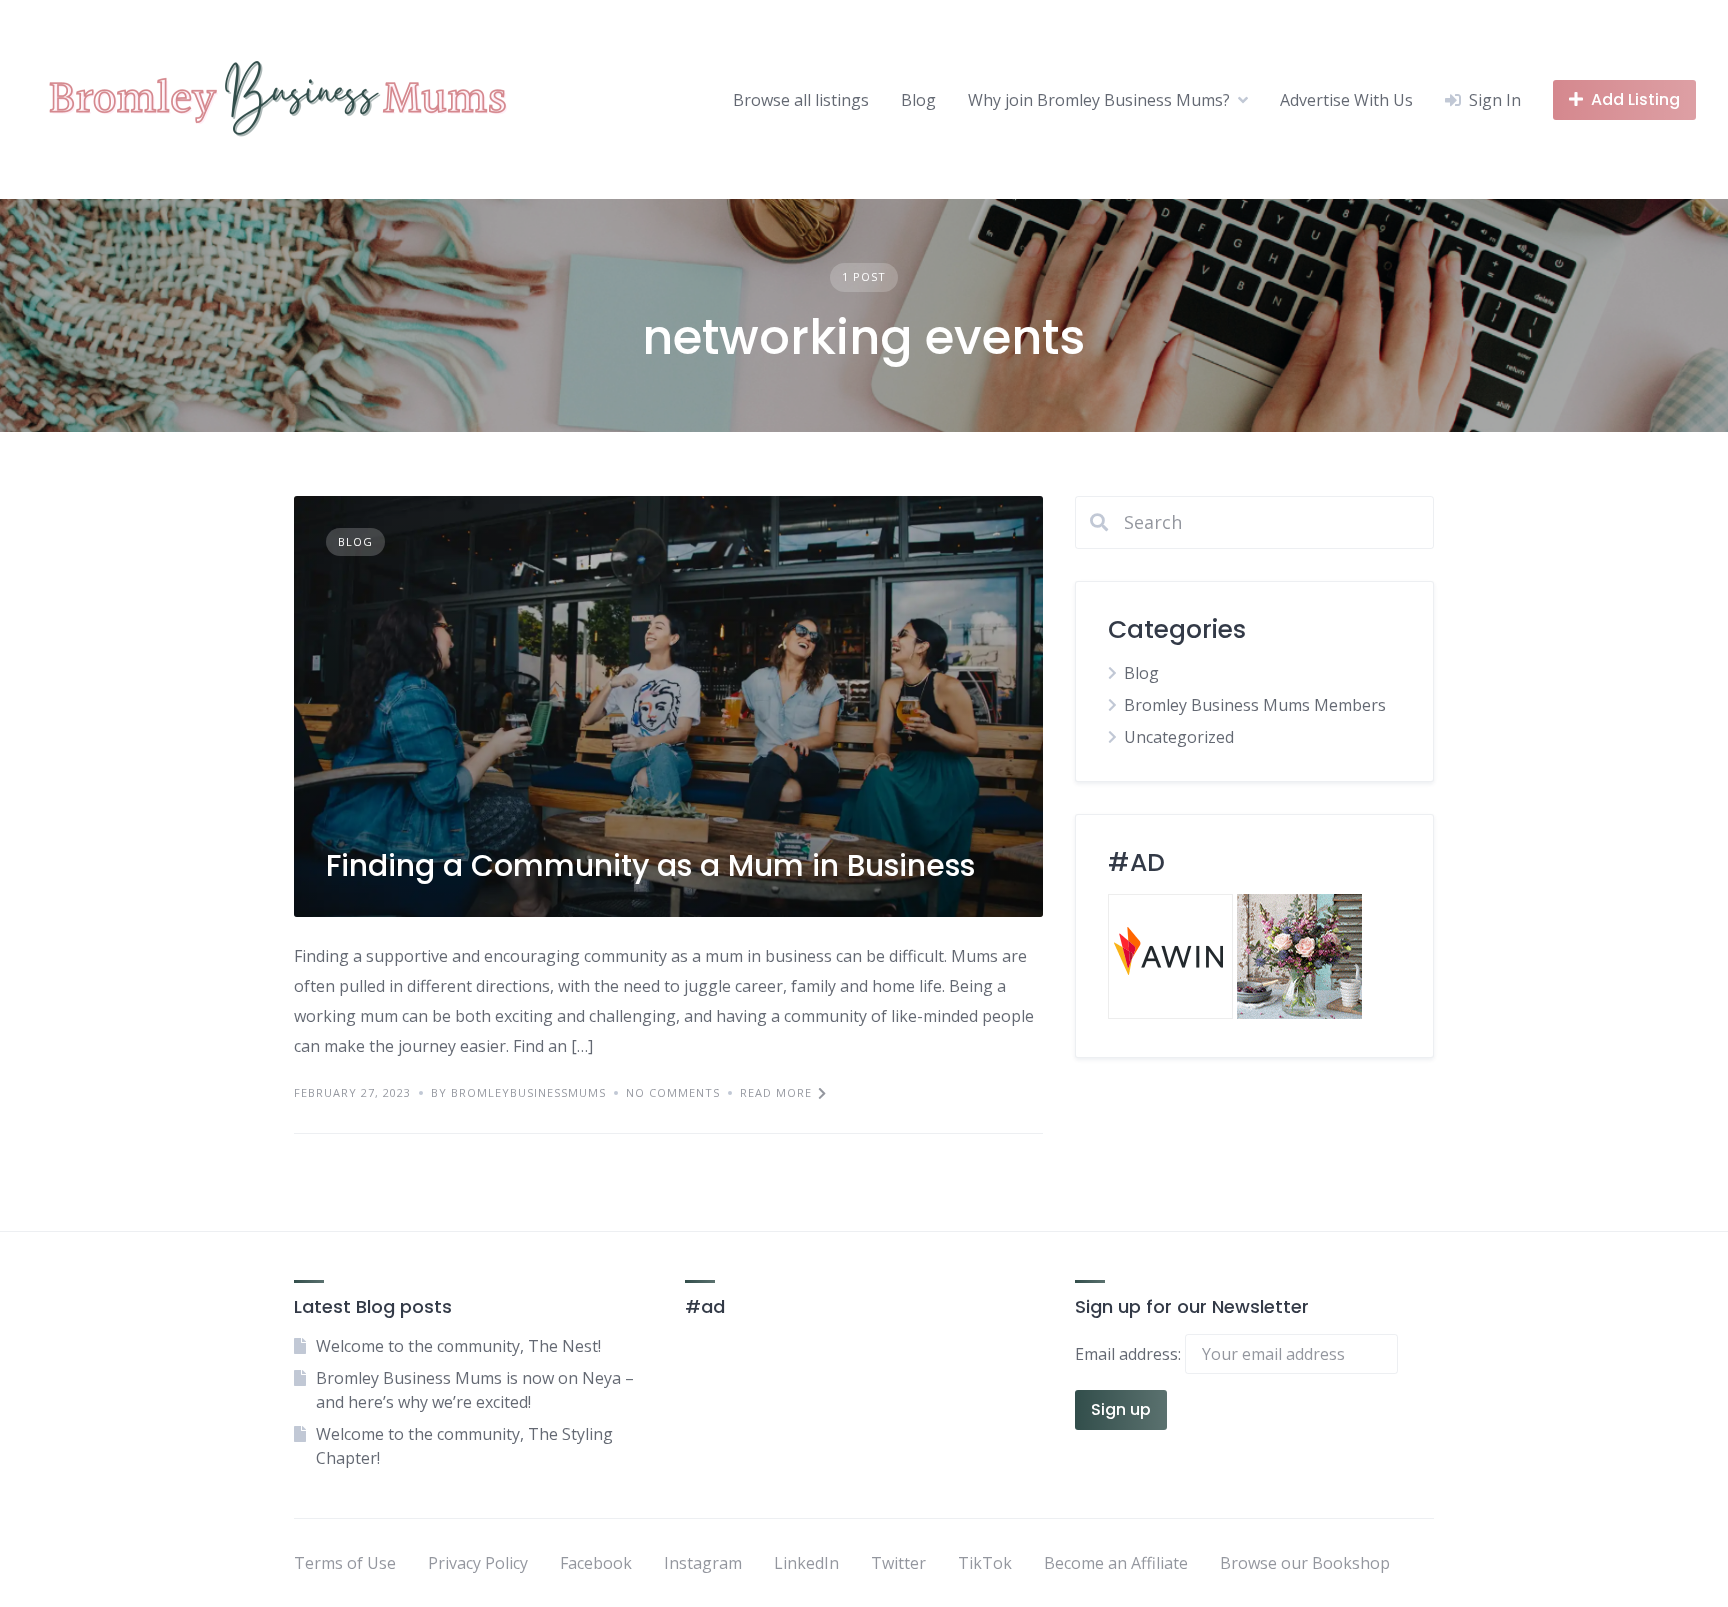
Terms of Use (345, 1563)
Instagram (703, 1563)
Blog (918, 100)
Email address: (1130, 1354)
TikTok (985, 1563)
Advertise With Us (1346, 100)
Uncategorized (1179, 737)
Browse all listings (801, 100)
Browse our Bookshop (1305, 1563)
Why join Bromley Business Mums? (1099, 100)
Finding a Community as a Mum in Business (650, 865)
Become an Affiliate (1116, 1563)
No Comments (673, 1092)
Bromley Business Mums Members (1255, 705)
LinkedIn (806, 1563)
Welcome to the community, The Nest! (458, 1346)
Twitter (898, 1563)
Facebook (596, 1563)
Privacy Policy (478, 1563)
